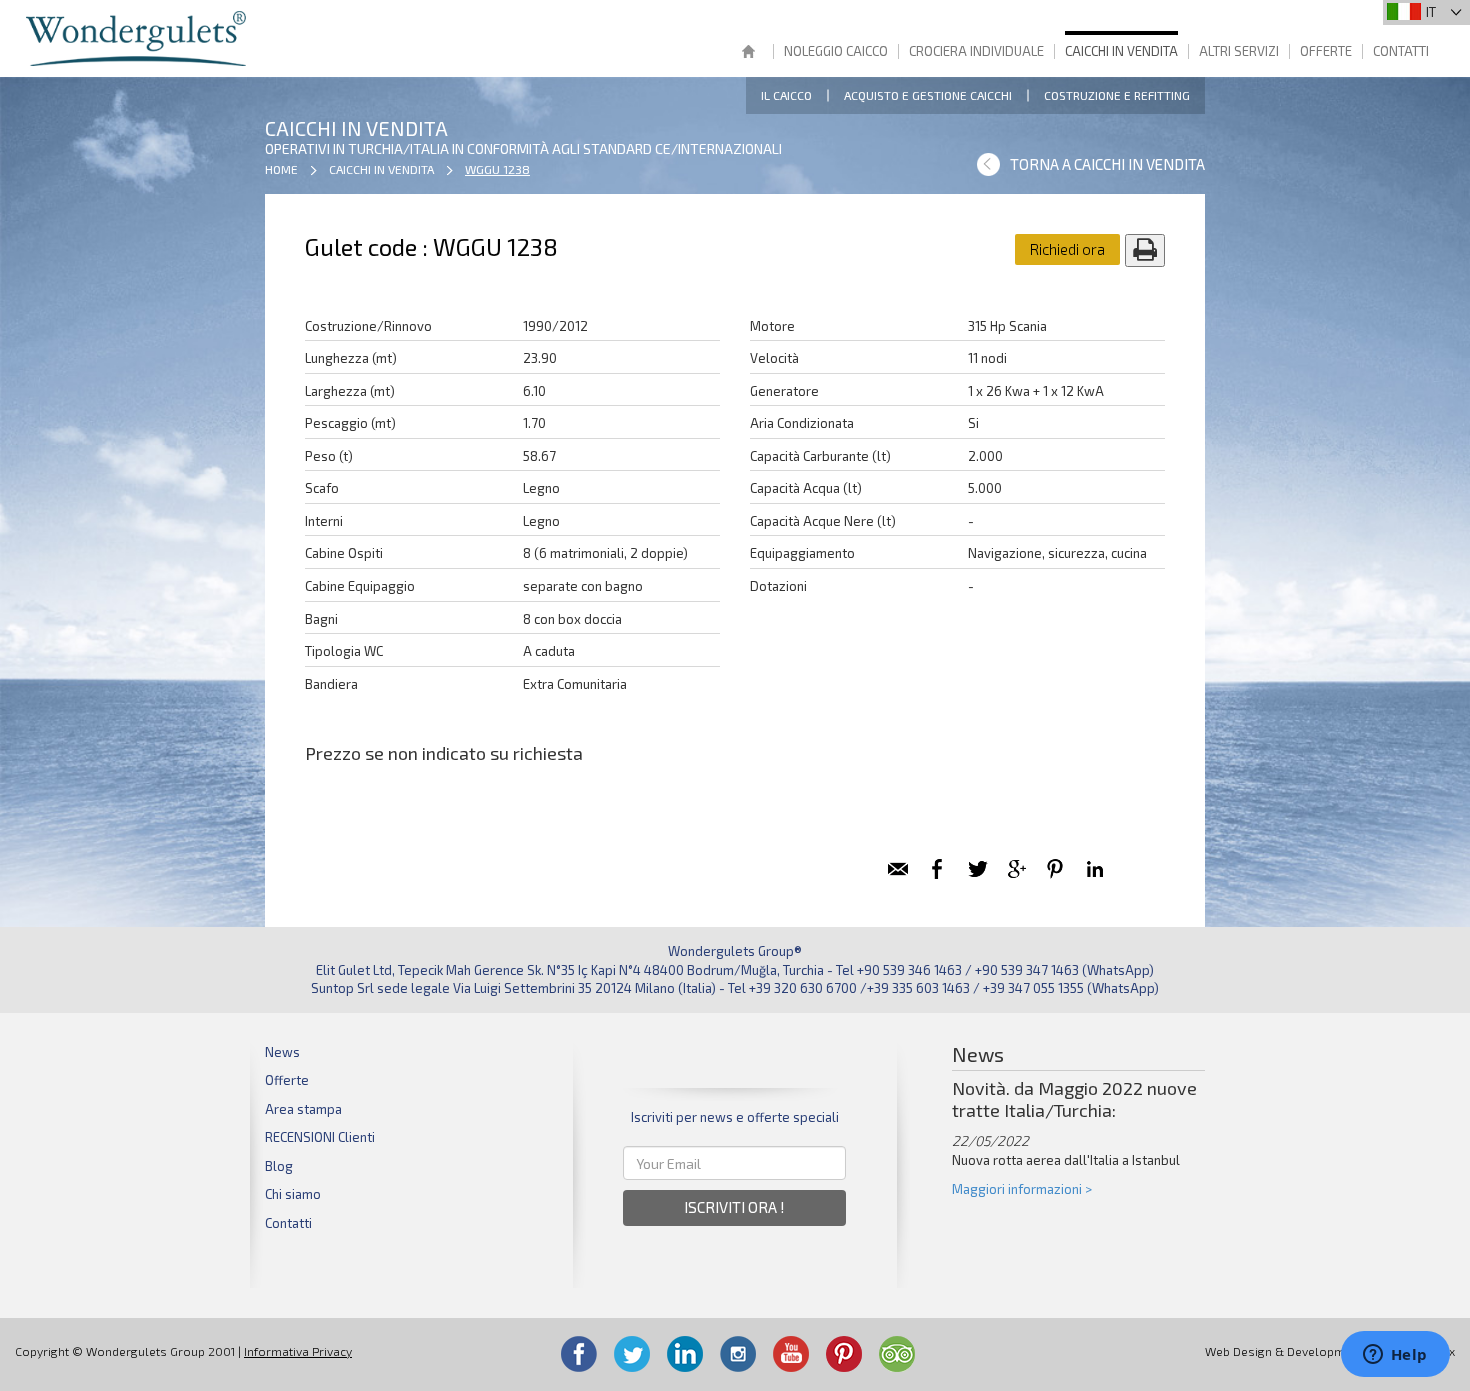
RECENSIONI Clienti (320, 1137)
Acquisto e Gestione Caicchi (928, 95)
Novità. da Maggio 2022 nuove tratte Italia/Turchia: (1074, 1099)
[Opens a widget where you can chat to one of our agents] (1395, 1356)
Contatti (1401, 51)
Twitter (632, 1354)
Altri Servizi (1239, 51)
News (282, 1052)
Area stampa (303, 1109)
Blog (279, 1166)
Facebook (579, 1354)
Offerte (1326, 51)
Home (748, 53)
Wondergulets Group (138, 38)
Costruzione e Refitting (1117, 95)
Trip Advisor (897, 1354)
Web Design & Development (1284, 1351)
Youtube (791, 1354)
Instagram (738, 1354)
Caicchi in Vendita (1121, 51)
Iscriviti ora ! (734, 1207)
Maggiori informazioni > (1022, 1189)
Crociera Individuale (976, 51)
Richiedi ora (1067, 249)
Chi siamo (293, 1194)
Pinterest (844, 1354)
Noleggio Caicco (836, 51)
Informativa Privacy (298, 1351)
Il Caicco (786, 95)
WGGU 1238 (497, 169)
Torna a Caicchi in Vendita (1107, 164)
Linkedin (685, 1354)
